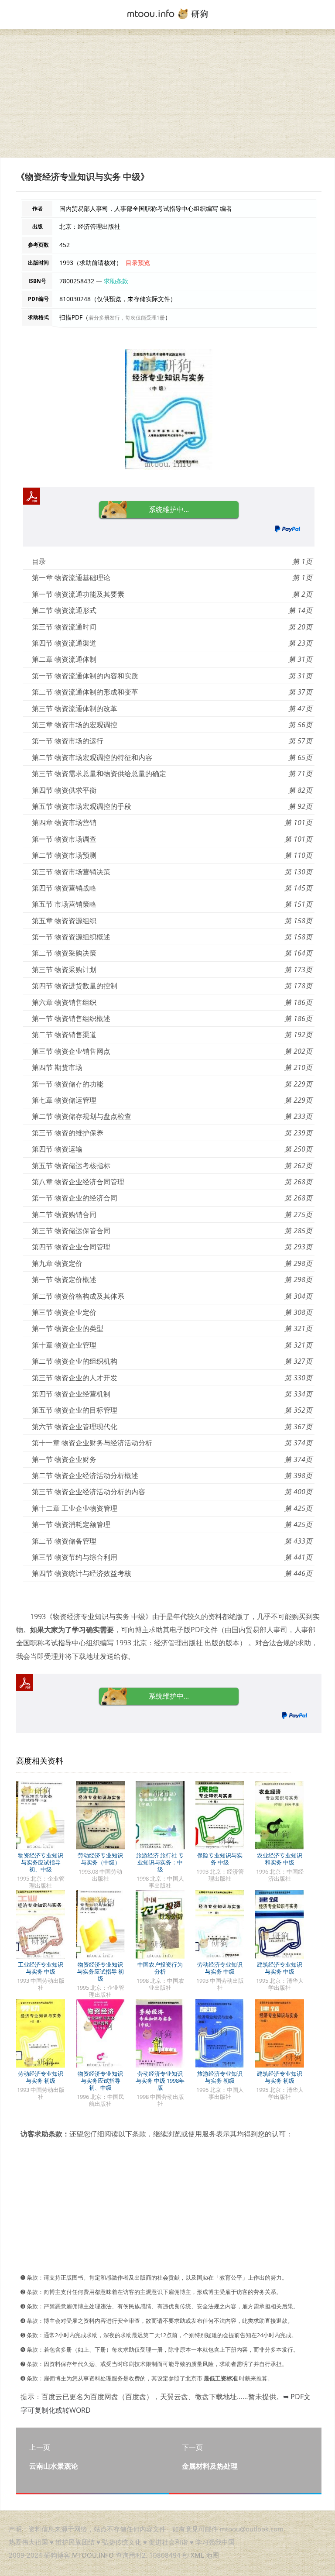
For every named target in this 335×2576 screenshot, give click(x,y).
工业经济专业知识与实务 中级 (41, 1968)
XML (197, 2555)
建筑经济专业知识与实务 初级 (280, 2077)
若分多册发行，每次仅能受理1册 (127, 318)
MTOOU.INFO (93, 2555)
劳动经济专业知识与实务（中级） (100, 1859)
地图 (212, 2555)
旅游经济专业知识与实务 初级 (220, 2077)
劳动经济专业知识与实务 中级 (220, 1968)
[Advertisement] (167, 96)
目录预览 (138, 263)
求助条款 (116, 281)
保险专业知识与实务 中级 (220, 1859)
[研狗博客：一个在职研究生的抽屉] (167, 13)
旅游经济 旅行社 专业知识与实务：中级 (160, 1862)
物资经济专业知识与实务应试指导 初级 (101, 1971)
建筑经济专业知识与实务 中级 (280, 1968)
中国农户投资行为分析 (160, 1968)
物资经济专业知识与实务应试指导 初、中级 (41, 1862)
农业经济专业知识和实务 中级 (280, 1859)
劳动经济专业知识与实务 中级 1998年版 (160, 2081)
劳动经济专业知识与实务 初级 (41, 2077)
